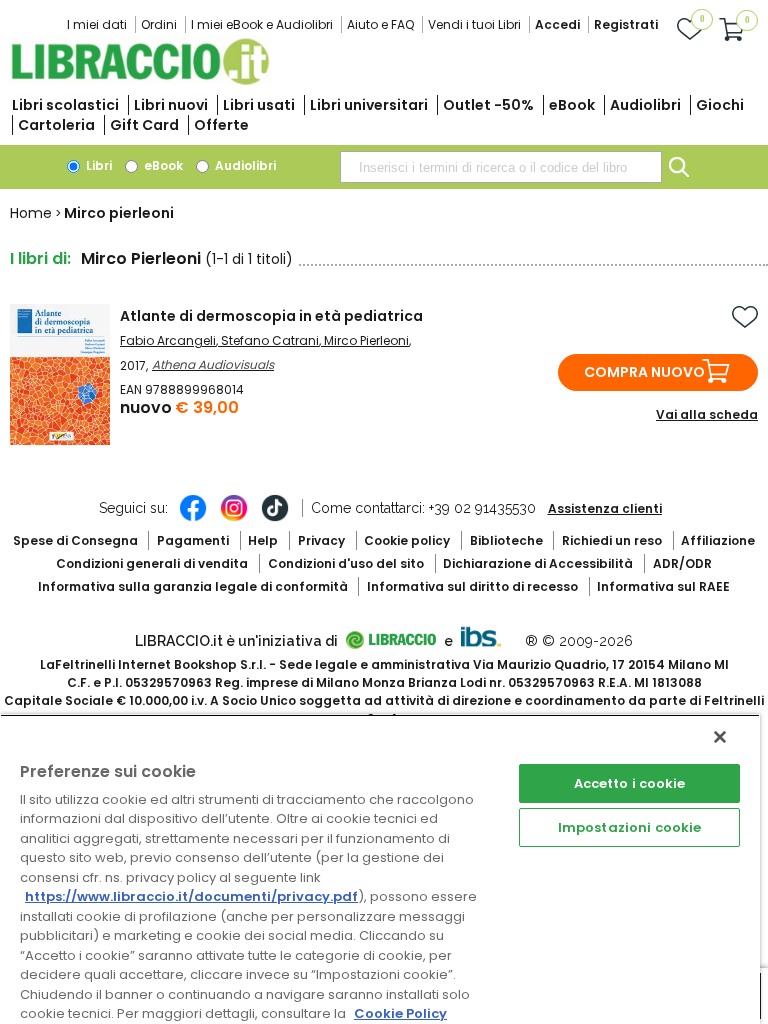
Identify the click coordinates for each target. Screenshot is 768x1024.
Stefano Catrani (270, 340)
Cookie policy (407, 540)
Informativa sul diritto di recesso (472, 586)
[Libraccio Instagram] (234, 518)
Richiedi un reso (612, 540)
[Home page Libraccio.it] (140, 80)
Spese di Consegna (75, 540)
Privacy (321, 540)
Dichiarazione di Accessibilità (538, 563)
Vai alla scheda (707, 414)
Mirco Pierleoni (366, 340)
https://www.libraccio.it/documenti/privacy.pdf (191, 896)
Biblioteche (506, 540)
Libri (97, 165)
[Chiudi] (720, 737)
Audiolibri (645, 105)
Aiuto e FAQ (380, 24)
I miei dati (97, 24)
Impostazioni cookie (629, 827)
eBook (572, 105)
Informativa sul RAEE (663, 586)
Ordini (159, 24)
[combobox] (501, 167)
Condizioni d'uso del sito (346, 563)
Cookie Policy (400, 1013)
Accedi (557, 24)
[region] (380, 869)
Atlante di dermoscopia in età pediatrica (271, 316)
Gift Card (144, 125)
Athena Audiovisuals (213, 364)
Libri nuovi (171, 105)
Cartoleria (56, 125)
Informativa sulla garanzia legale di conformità (193, 586)
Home (31, 213)
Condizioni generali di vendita (152, 563)
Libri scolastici (65, 105)
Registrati (626, 24)
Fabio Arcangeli (168, 340)
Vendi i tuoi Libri (474, 24)
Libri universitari (369, 105)
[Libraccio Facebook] (193, 518)
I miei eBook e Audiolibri (262, 24)
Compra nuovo (644, 372)
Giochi (720, 105)
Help (263, 540)
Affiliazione (718, 540)
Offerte (221, 125)
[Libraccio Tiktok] (275, 518)
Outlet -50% (488, 105)
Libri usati (259, 105)
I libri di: (40, 258)
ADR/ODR (682, 563)
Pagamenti (193, 540)
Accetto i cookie (630, 783)
